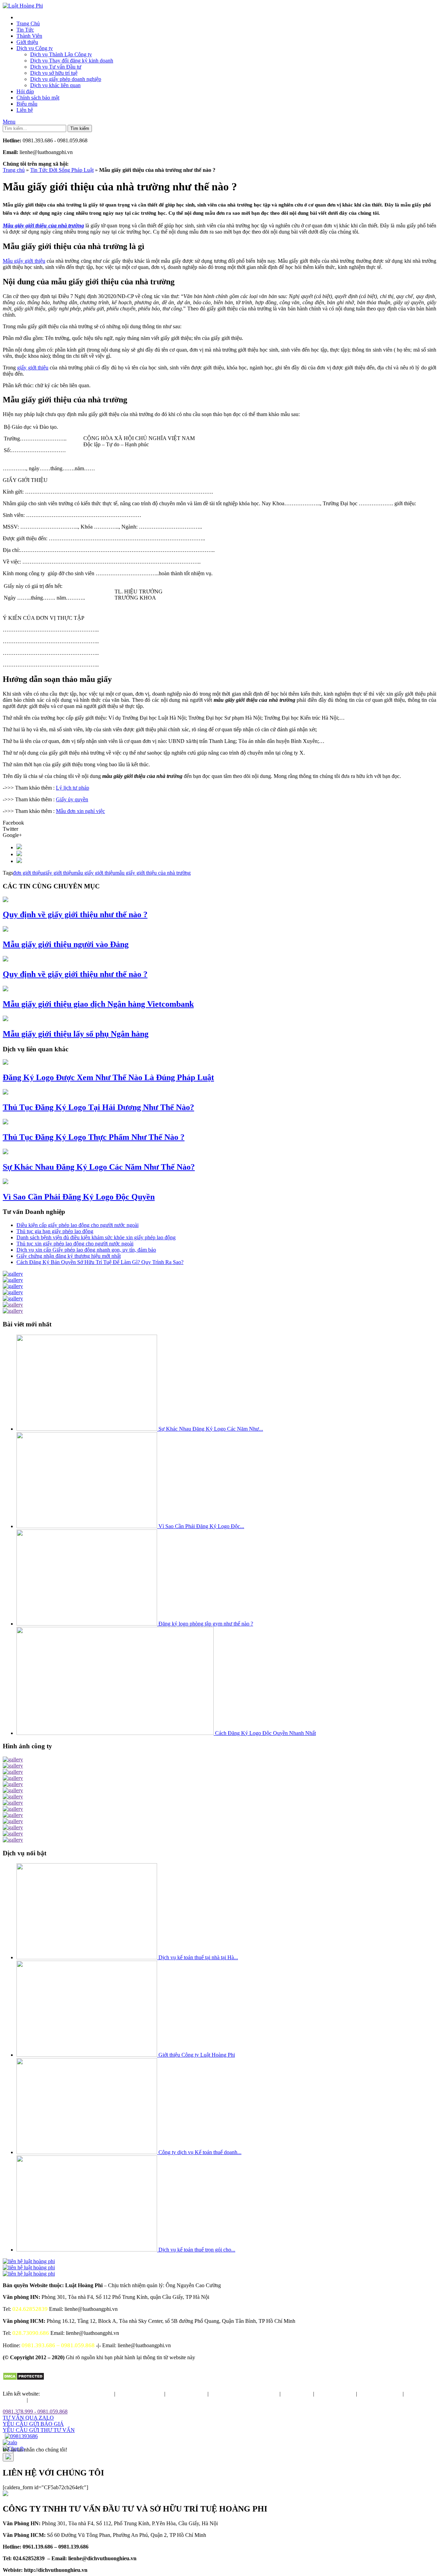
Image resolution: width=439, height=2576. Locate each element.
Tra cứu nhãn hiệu (186, 2394)
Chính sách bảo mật (38, 98)
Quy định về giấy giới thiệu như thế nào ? (75, 914)
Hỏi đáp (25, 91)
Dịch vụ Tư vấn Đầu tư (56, 67)
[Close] (8, 2457)
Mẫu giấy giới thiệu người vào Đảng (66, 944)
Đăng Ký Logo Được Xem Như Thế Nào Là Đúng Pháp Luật (108, 1077)
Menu (9, 122)
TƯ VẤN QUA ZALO (28, 2418)
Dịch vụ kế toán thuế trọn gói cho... (197, 2250)
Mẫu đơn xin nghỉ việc (80, 811)
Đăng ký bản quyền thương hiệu (78, 2394)
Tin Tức (25, 30)
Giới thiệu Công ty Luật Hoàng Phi (197, 2055)
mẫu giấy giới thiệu (94, 873)
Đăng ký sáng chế (335, 2394)
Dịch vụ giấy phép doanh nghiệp (66, 79)
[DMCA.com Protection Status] (23, 2379)
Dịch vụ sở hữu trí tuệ (54, 73)
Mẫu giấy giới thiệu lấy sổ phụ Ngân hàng (76, 1034)
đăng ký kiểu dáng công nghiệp (244, 2394)
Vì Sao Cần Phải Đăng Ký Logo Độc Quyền (79, 1197)
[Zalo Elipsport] (10, 2442)
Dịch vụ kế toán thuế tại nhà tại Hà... (198, 1957)
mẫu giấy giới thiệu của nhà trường (153, 873)
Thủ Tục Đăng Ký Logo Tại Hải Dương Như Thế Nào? (98, 1107)
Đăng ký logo (297, 2394)
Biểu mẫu (27, 104)
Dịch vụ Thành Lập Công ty (61, 54)
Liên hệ (25, 110)
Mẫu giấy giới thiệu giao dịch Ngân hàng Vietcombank (98, 1004)
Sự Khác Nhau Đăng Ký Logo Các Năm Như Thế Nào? (99, 1167)
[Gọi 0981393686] (21, 2436)
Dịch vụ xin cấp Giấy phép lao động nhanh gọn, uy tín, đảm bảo (86, 1250)
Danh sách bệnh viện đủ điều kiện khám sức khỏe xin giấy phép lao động (96, 1237)
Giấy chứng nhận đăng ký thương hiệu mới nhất (69, 1256)
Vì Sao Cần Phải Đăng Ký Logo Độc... (201, 1526)
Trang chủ (14, 170)
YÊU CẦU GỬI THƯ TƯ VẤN (39, 2430)
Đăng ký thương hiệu (140, 2394)
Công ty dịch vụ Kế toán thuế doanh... (200, 2152)
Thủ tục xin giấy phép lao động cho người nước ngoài (75, 1244)
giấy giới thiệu (33, 368)
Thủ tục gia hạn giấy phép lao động (55, 1231)
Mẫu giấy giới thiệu (24, 261)
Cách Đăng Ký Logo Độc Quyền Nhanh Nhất (265, 1733)
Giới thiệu (27, 42)
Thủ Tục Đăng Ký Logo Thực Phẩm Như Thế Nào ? (94, 1137)
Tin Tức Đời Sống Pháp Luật (62, 170)
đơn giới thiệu (28, 873)
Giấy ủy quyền (72, 799)
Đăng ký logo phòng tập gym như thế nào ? (206, 1624)
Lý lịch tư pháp (73, 788)
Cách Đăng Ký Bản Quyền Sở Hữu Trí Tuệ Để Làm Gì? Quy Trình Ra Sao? (100, 1262)
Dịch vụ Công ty (35, 48)
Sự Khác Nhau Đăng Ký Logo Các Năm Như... (211, 1429)
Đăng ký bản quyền (380, 2394)
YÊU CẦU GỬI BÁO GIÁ (33, 2424)
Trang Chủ (28, 23)
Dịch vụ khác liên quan (55, 85)
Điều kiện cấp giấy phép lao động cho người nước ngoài (78, 1225)
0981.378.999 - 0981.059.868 (35, 2412)
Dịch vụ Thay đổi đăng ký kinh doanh (72, 61)
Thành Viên (29, 36)
